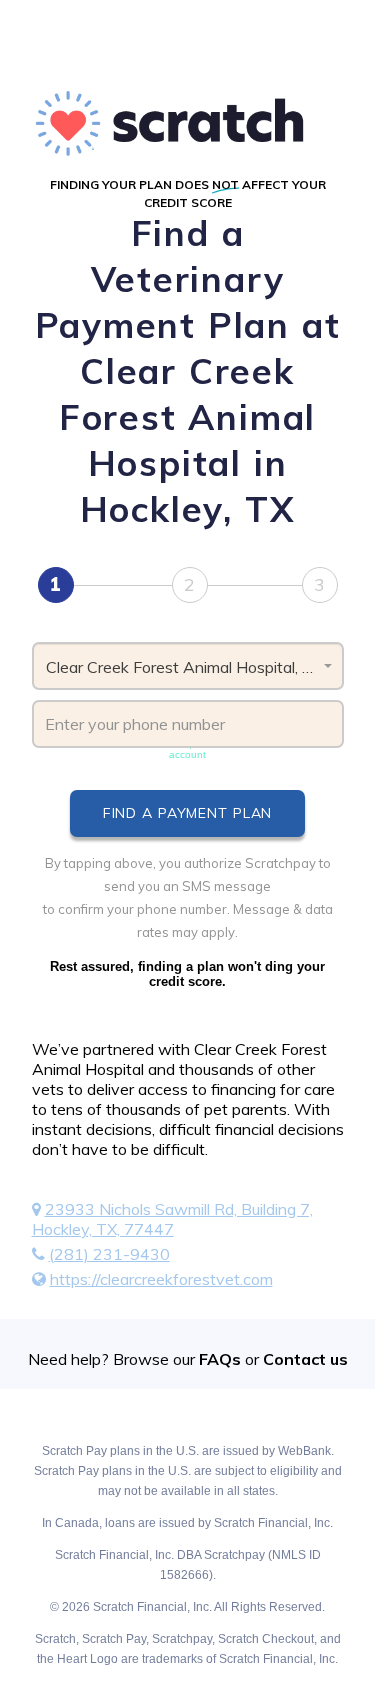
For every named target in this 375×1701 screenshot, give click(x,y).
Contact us (305, 1359)
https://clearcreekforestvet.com (161, 1279)
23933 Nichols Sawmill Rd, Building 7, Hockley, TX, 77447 (172, 1219)
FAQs (220, 1359)
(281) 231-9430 (109, 1254)
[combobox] (188, 666)
